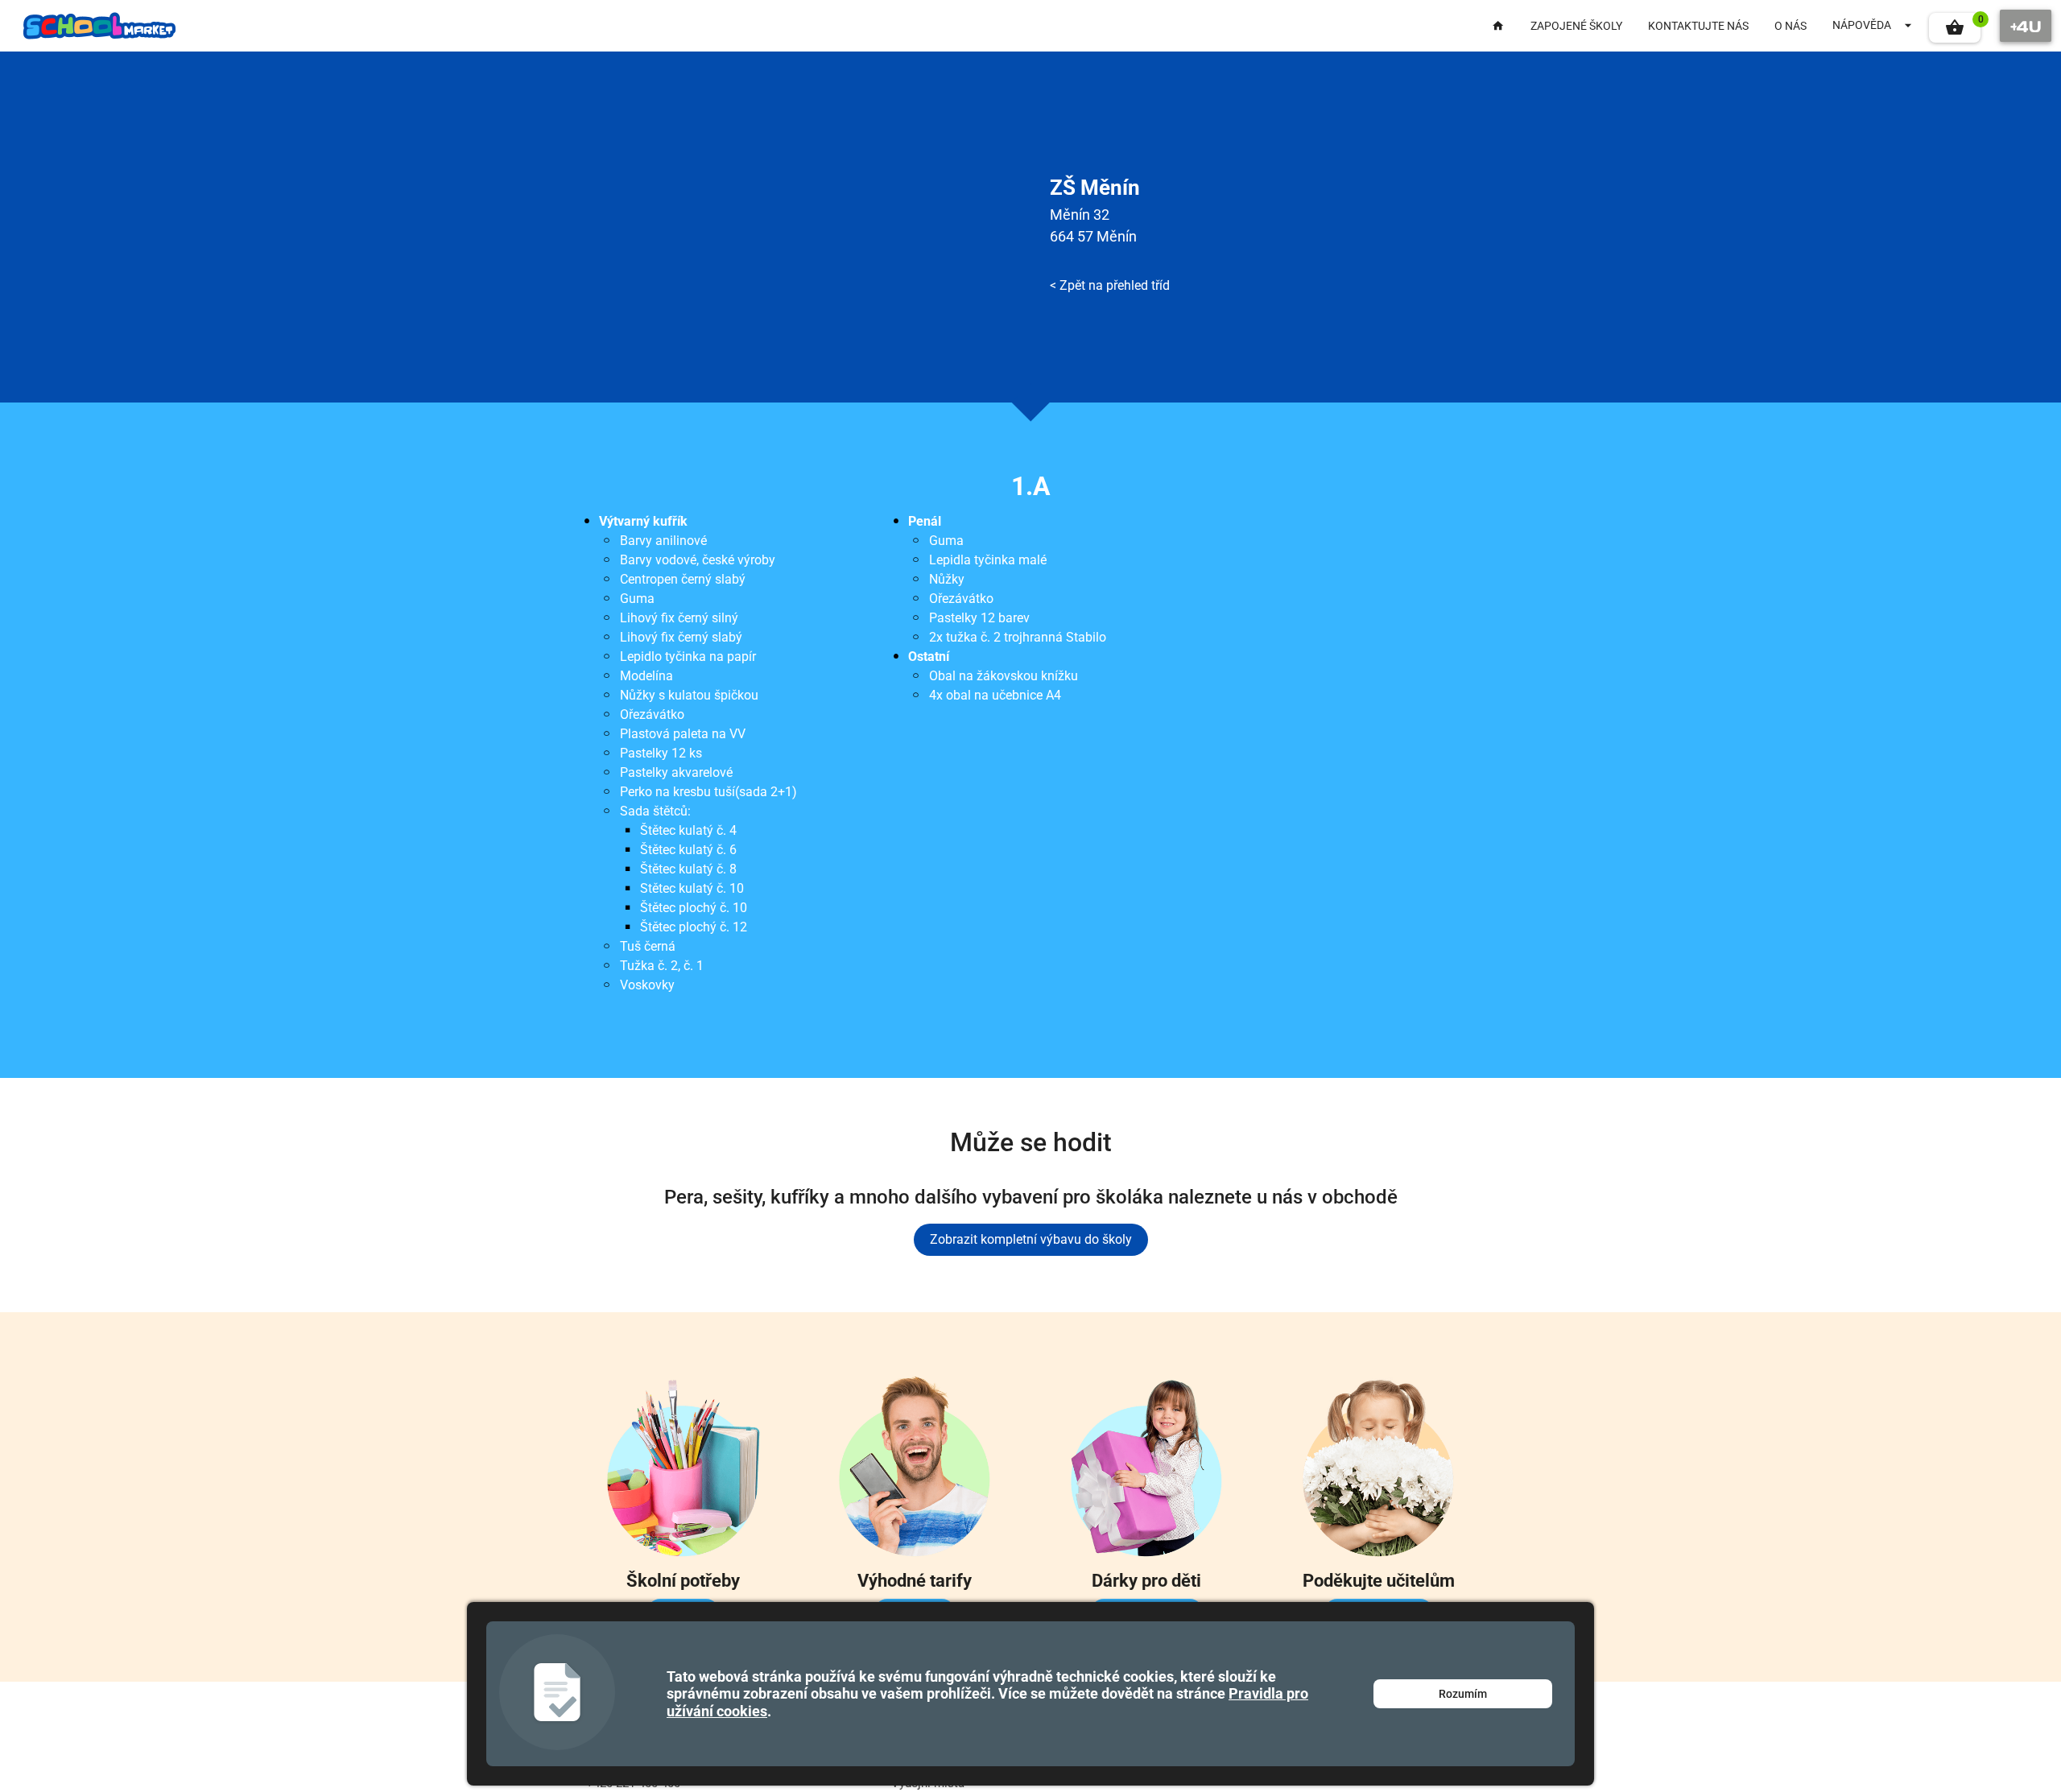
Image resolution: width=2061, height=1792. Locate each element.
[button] (1955, 28)
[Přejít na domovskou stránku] (100, 26)
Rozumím (1463, 1694)
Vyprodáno (734, 861)
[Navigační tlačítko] (2026, 26)
